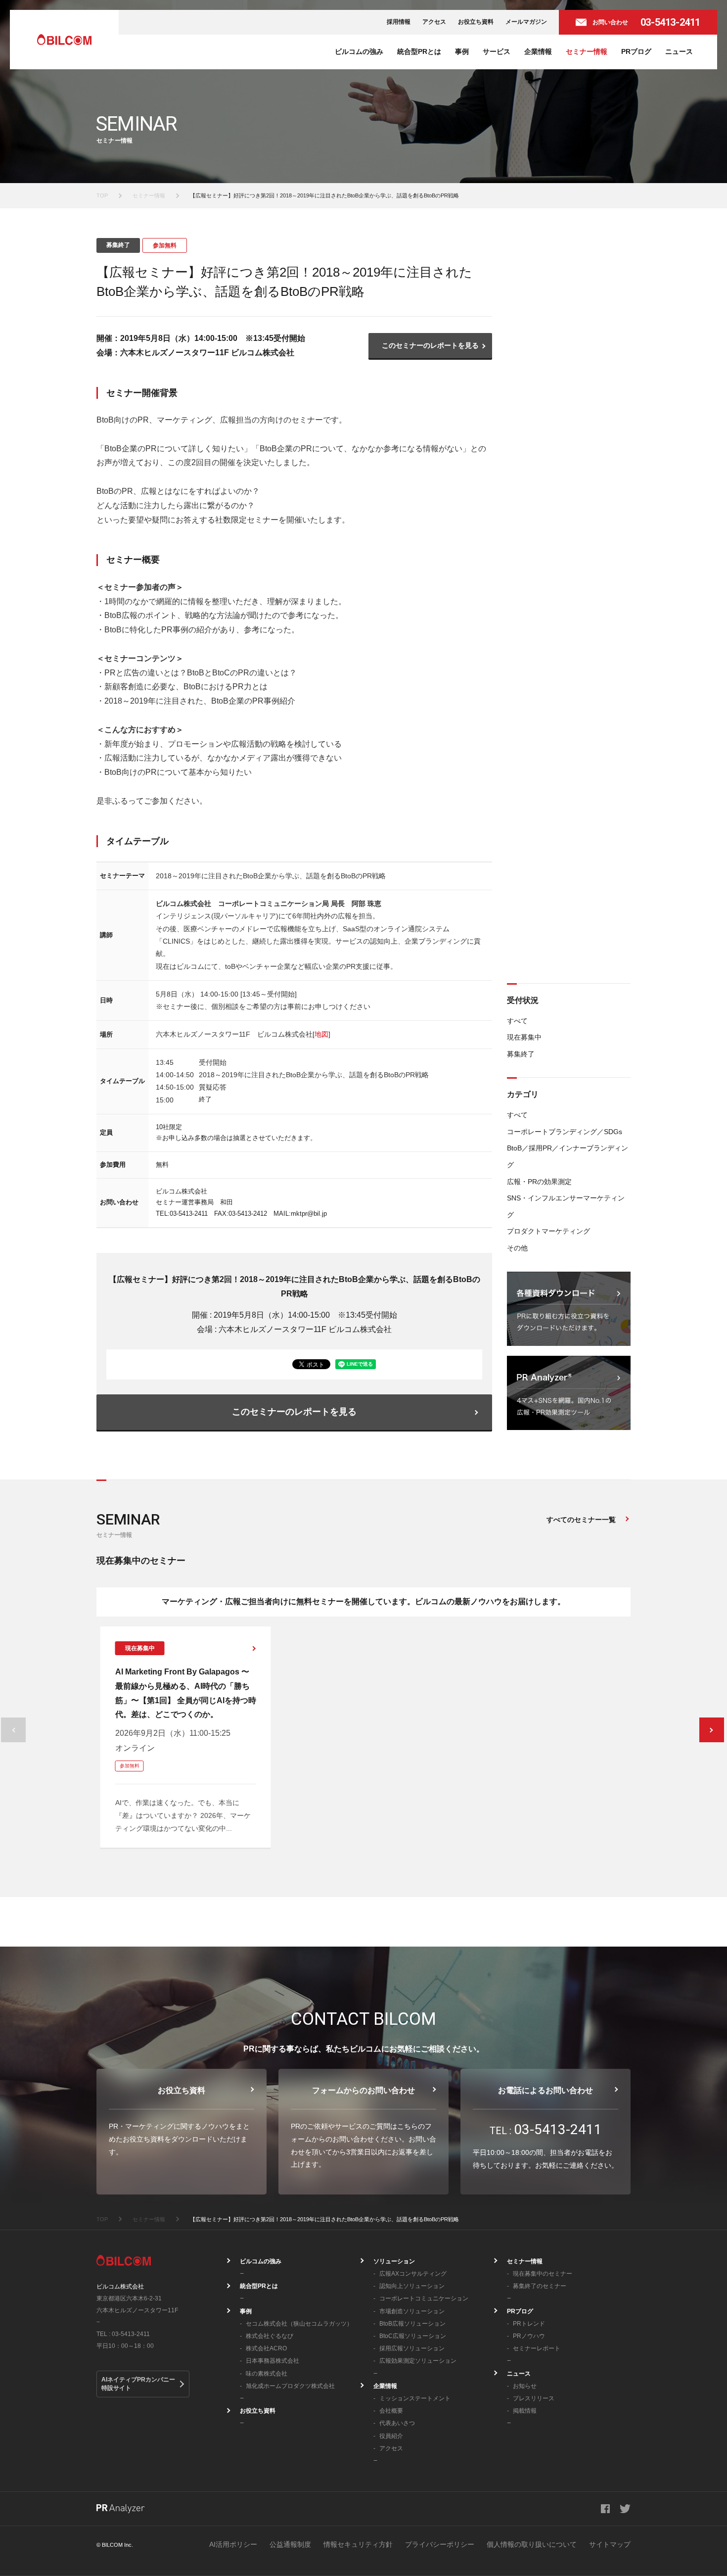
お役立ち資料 (476, 22)
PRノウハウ (529, 2336)
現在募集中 (524, 1037)
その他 (517, 1248)
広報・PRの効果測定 (539, 1182)
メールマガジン (526, 22)
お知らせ (525, 2386)
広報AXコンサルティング (413, 2274)
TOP (102, 195)
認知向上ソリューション (412, 2286)
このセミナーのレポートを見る (430, 345)
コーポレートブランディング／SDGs (565, 1132)
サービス (497, 51)
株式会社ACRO (266, 2348)
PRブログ (636, 51)
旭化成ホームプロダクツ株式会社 (290, 2386)
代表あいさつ (397, 2423)
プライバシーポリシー (440, 2544)
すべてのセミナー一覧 (581, 1520)
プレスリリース (534, 2398)
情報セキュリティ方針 (358, 2544)
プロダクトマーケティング (548, 1231)
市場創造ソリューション (412, 2311)
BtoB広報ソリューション (412, 2324)
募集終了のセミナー (540, 2286)
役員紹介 (391, 2436)
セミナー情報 (587, 51)
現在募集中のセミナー (543, 2274)
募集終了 (521, 1054)
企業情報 (538, 51)
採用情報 (399, 22)
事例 (462, 51)
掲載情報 (525, 2411)
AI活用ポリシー (233, 2544)
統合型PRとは (419, 51)
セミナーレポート (537, 2348)
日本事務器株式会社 (273, 2361)
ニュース (679, 51)
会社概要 (391, 2411)
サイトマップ (610, 2544)
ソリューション (394, 2261)
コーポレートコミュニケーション (424, 2298)
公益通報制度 (290, 2544)
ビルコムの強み (359, 51)
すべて (517, 1021)
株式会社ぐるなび (270, 2336)
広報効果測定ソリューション (418, 2361)
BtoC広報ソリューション (413, 2336)
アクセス (434, 22)
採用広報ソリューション (412, 2348)
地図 (321, 1034)
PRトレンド (529, 2324)
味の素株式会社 (267, 2374)
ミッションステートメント (415, 2398)
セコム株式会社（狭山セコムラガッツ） (299, 2324)
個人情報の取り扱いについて (532, 2544)
